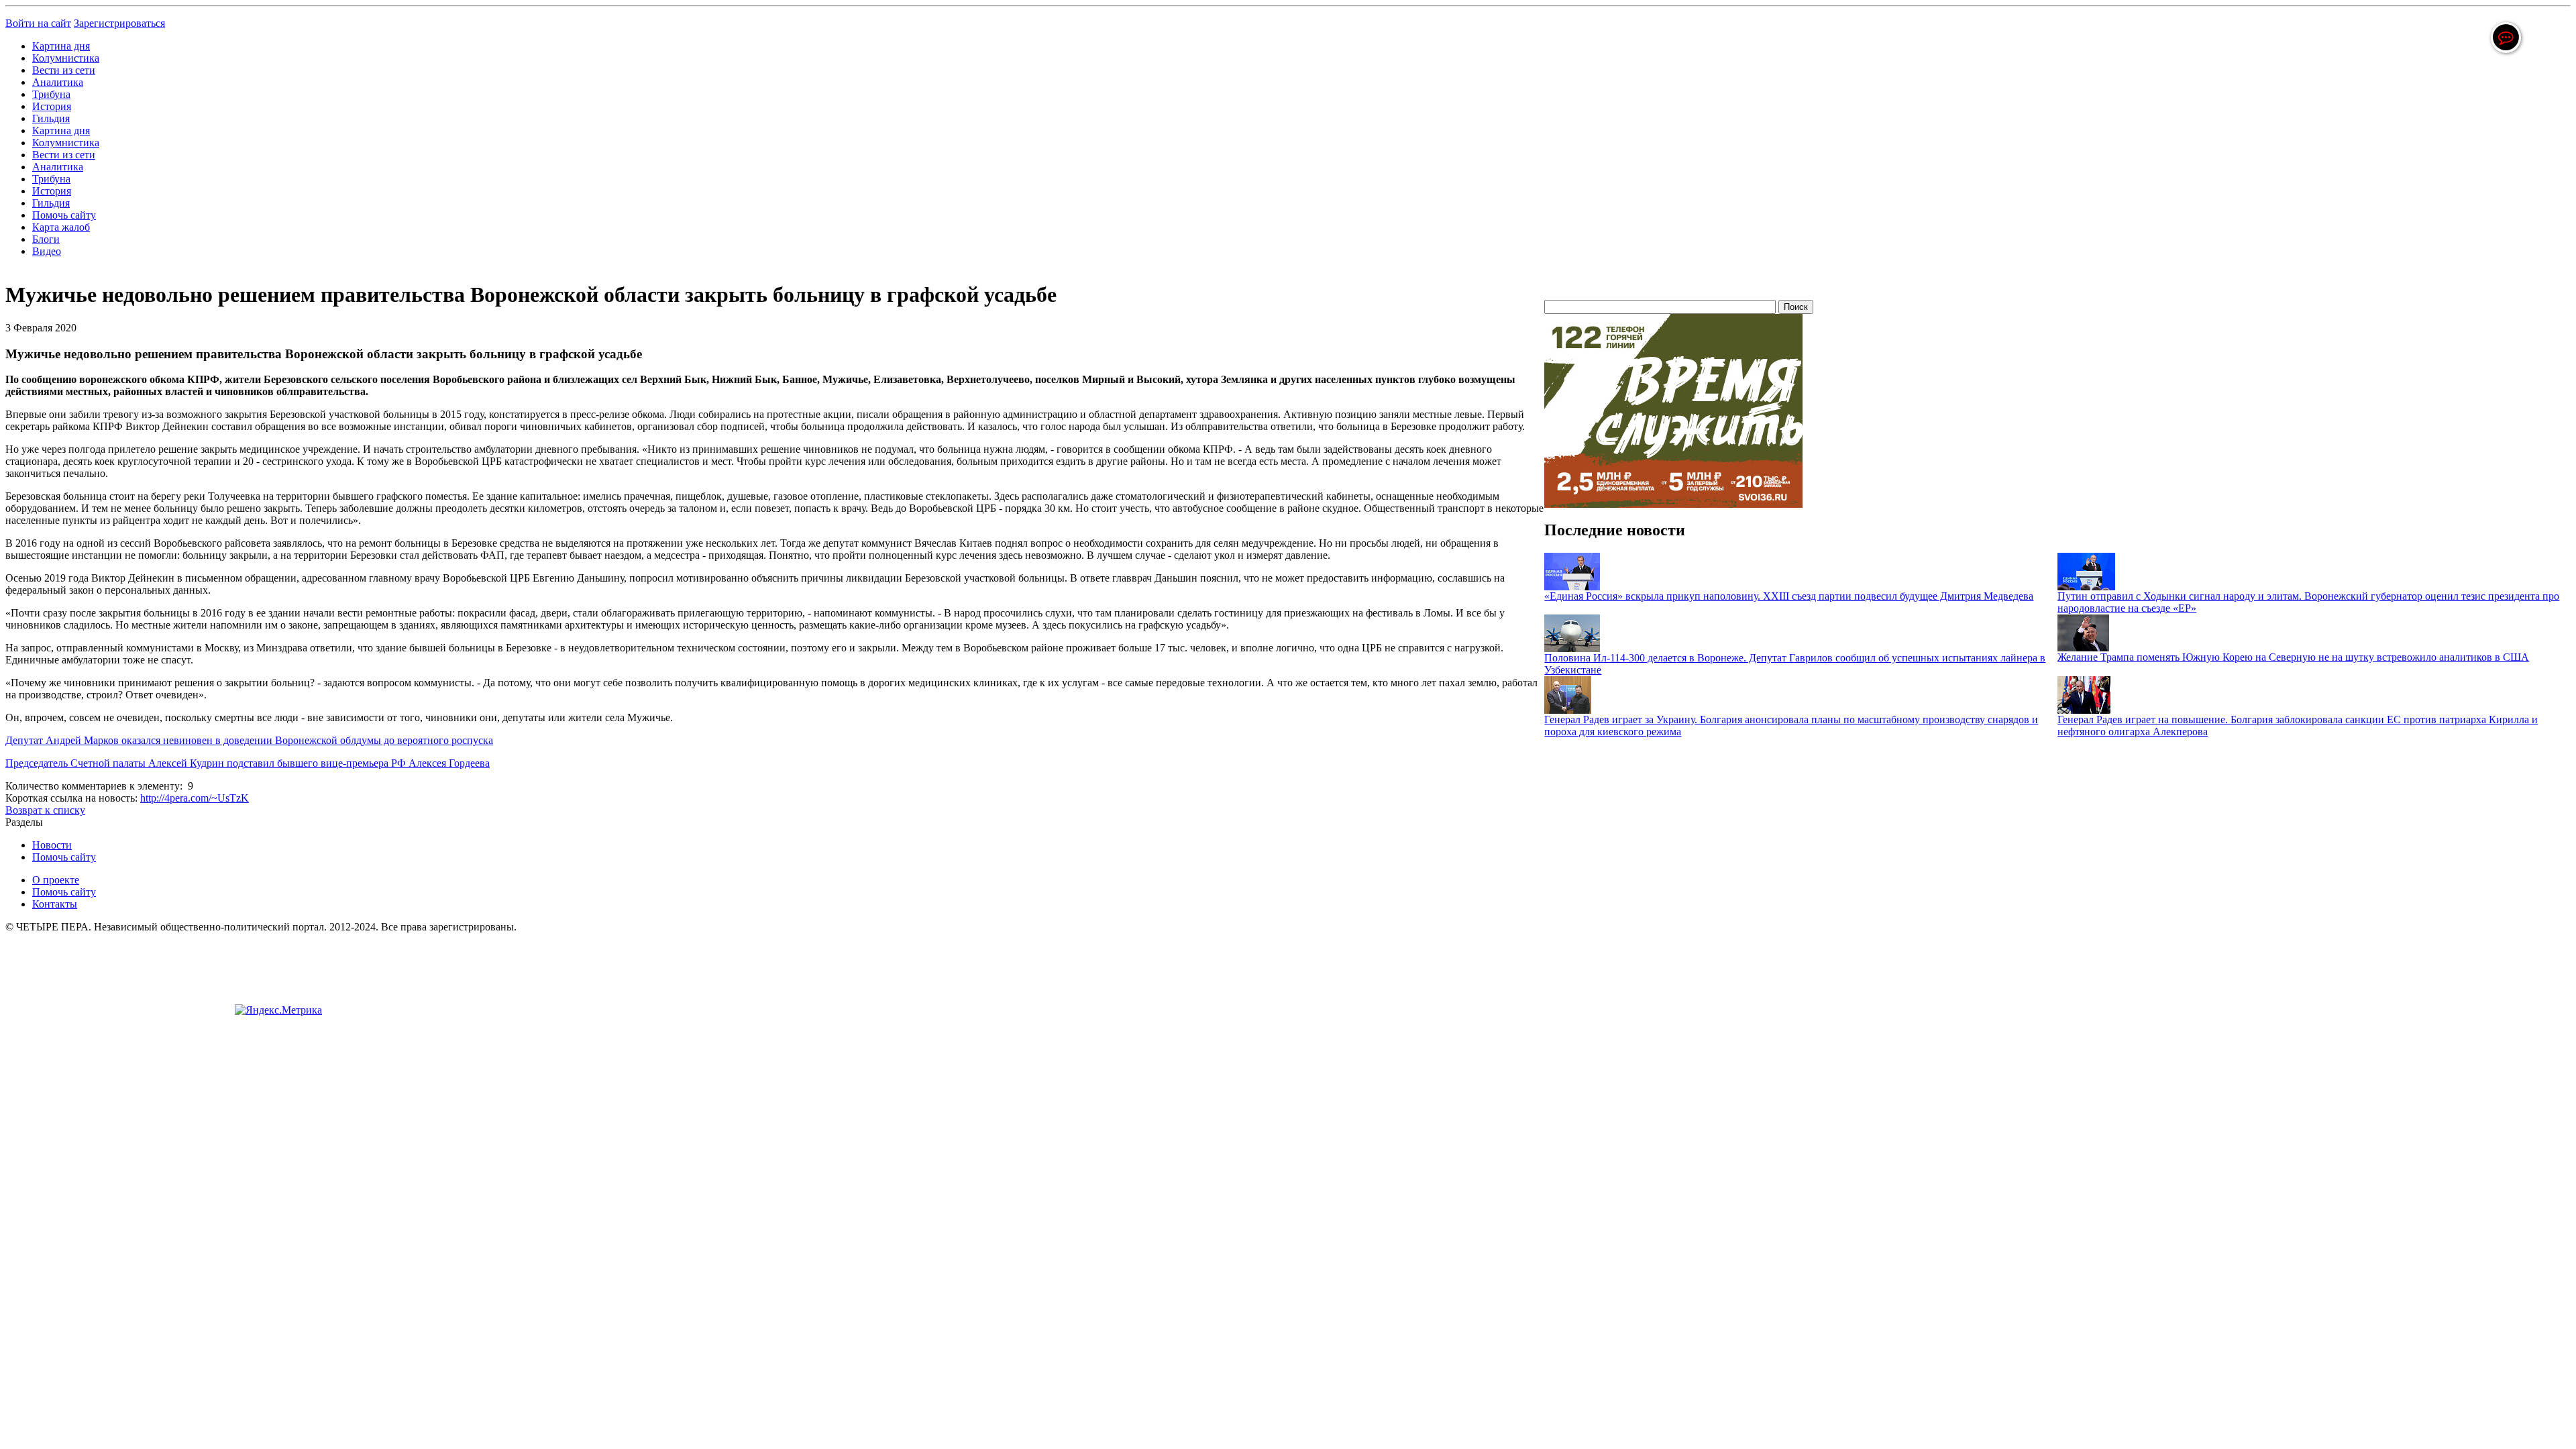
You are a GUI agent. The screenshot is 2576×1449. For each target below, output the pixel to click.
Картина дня (61, 46)
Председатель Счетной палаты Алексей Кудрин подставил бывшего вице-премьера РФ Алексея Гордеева (248, 763)
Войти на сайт (38, 23)
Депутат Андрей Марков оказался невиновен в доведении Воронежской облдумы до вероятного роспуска (249, 740)
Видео (47, 251)
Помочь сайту (64, 215)
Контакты (55, 904)
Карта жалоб (61, 227)
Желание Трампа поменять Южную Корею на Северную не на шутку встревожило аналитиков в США (2293, 657)
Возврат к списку (45, 810)
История (52, 106)
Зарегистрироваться (119, 23)
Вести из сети (64, 70)
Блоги (46, 239)
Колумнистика (66, 58)
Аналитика (58, 82)
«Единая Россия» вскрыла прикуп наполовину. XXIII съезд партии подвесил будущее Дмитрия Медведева (1789, 596)
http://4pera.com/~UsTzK (195, 798)
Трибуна (51, 94)
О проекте (56, 880)
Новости (52, 845)
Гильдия (51, 118)
